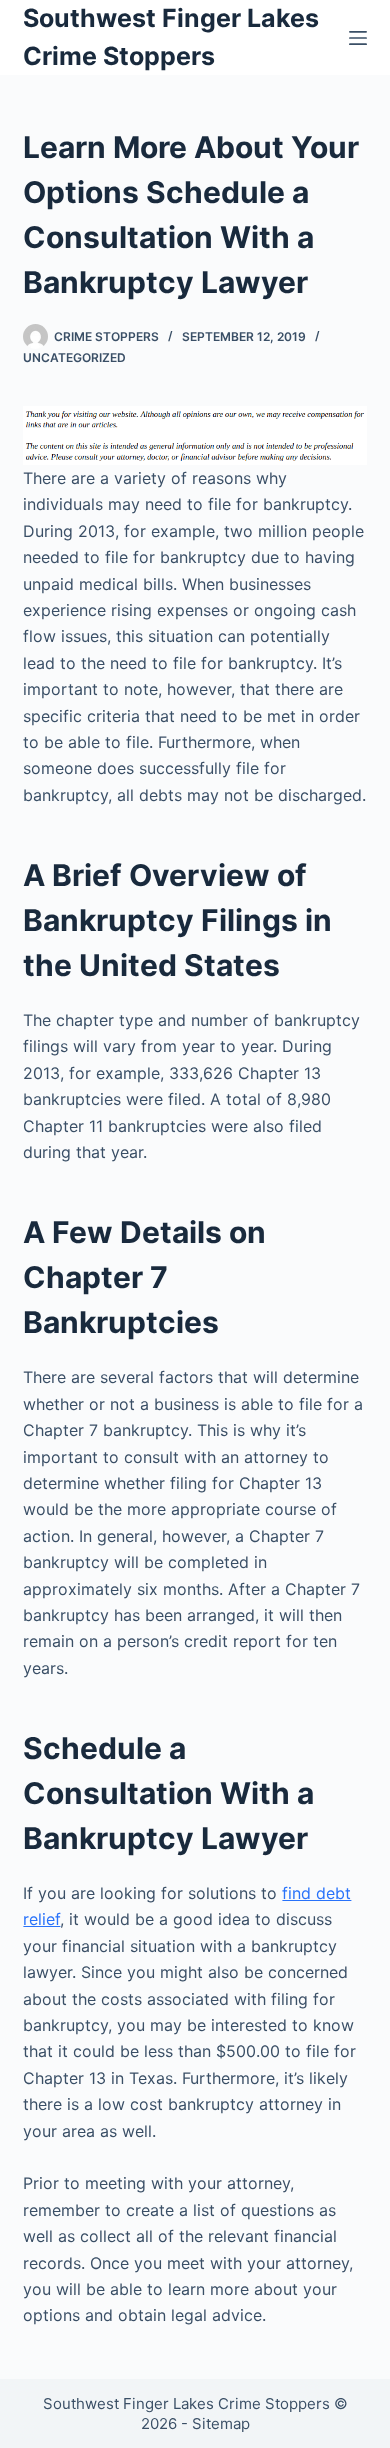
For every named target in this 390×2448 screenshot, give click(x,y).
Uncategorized (74, 357)
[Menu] (358, 38)
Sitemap (221, 2423)
